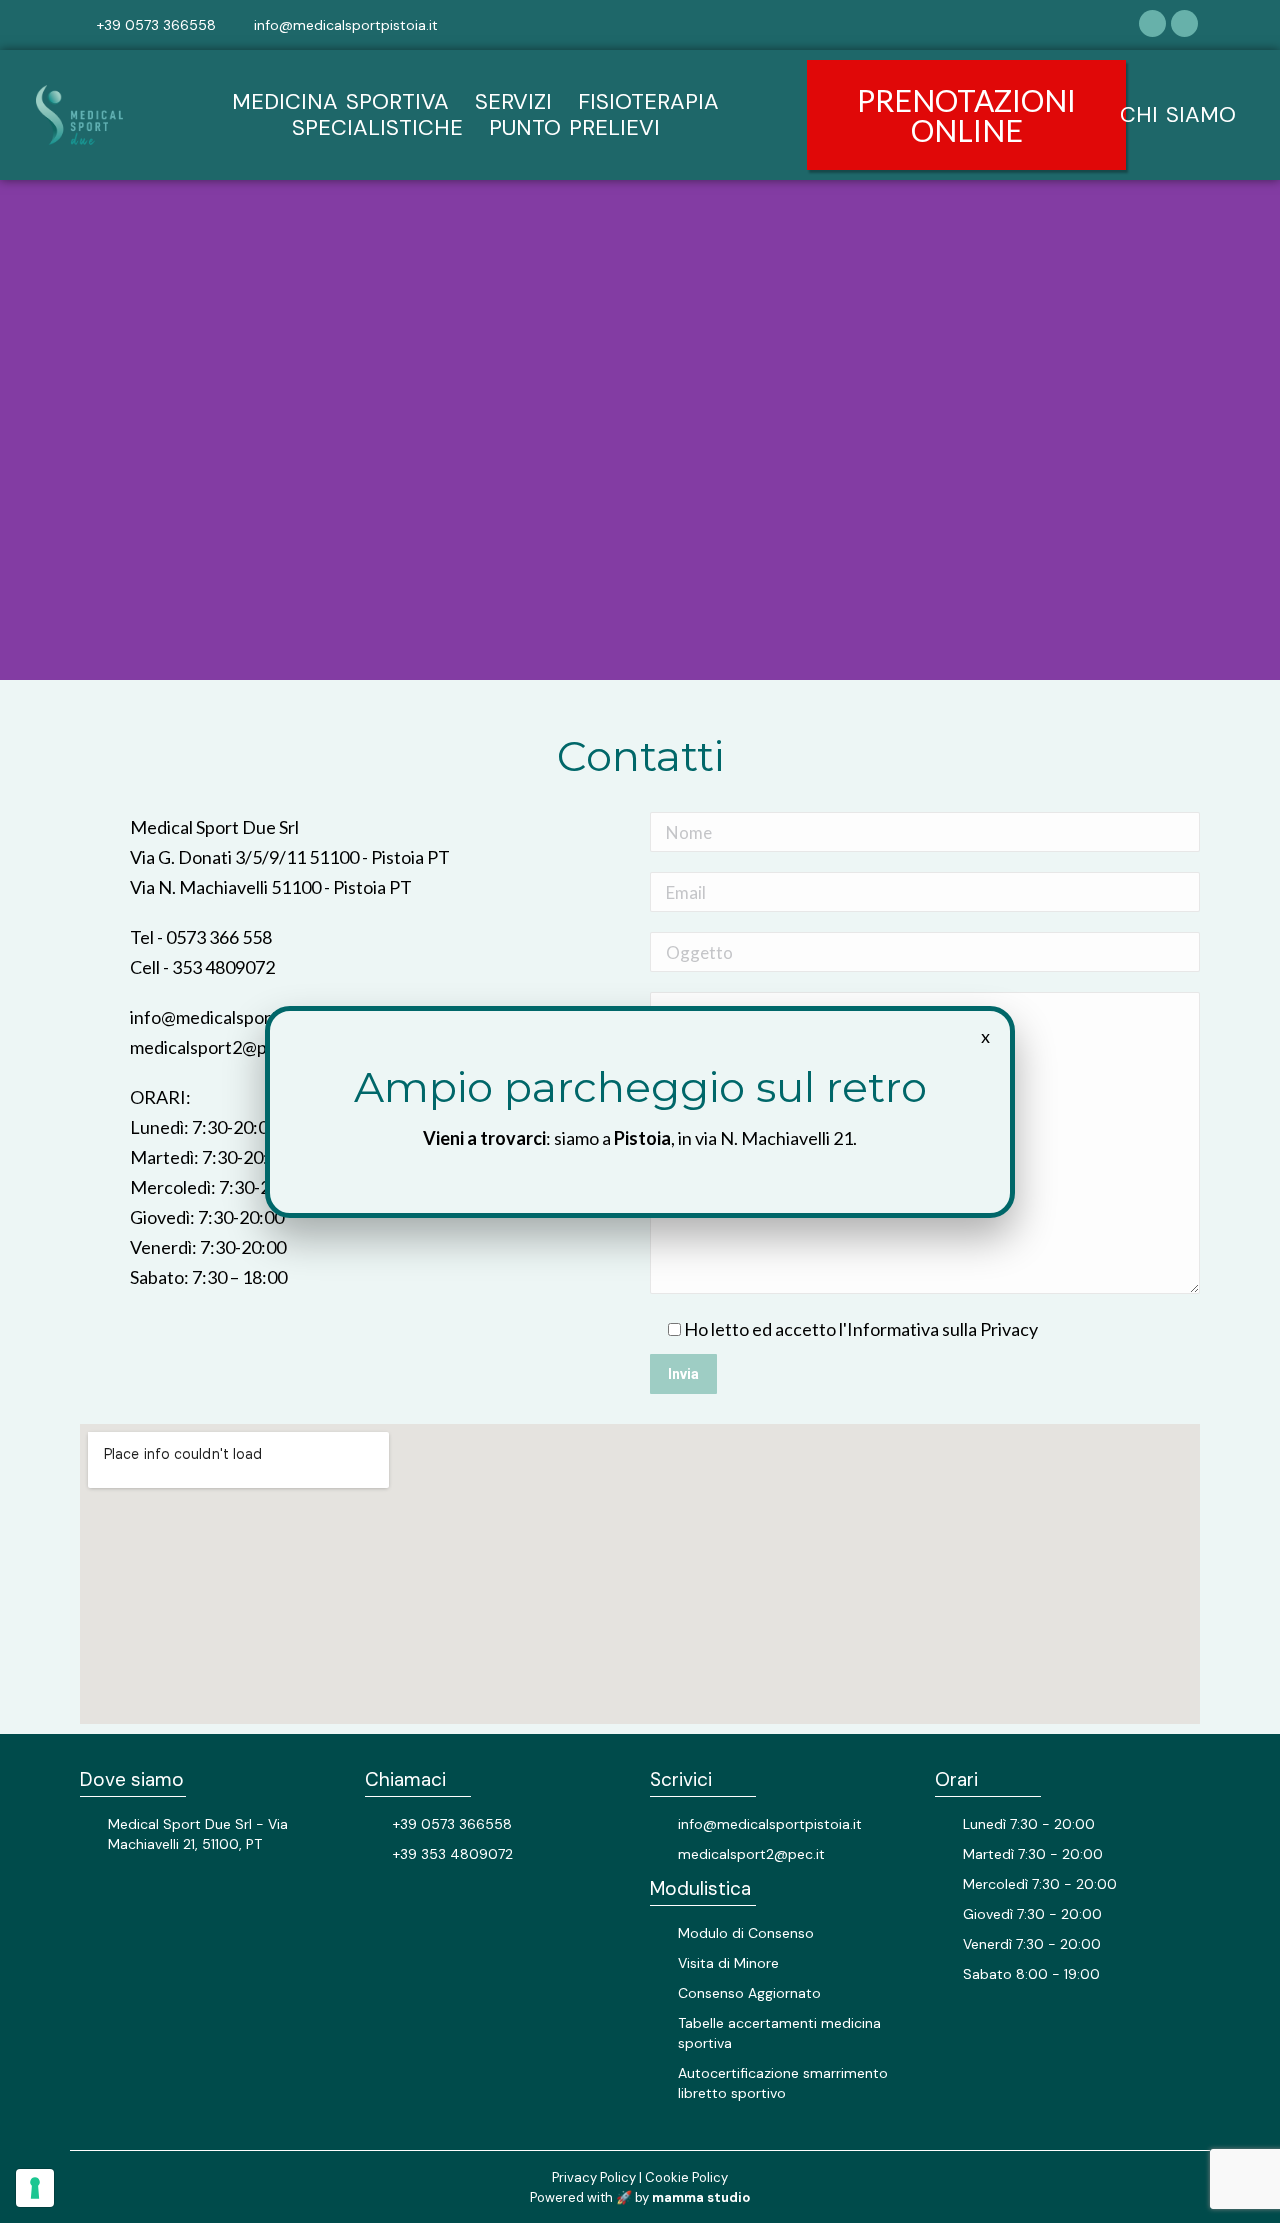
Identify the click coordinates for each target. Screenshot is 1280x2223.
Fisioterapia (648, 102)
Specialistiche (377, 128)
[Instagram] (1184, 23)
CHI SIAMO (1178, 115)
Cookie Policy (686, 2177)
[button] (966, 115)
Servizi (513, 102)
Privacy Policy (594, 2177)
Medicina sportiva (340, 102)
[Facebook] (1152, 23)
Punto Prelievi (574, 128)
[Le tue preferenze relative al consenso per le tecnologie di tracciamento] (35, 2188)
